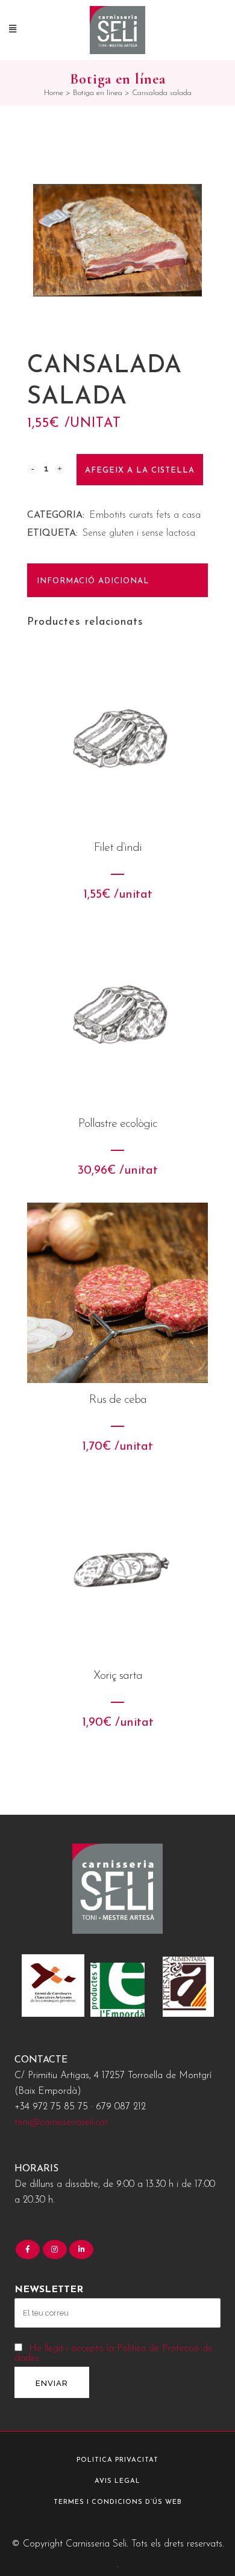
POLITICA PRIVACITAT (117, 2460)
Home (54, 93)
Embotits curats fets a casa (145, 515)
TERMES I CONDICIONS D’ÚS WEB (118, 2502)
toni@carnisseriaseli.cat (61, 2123)
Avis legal (117, 2481)
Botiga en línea (98, 93)
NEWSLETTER (49, 2290)
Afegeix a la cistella (140, 471)
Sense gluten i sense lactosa (139, 533)
